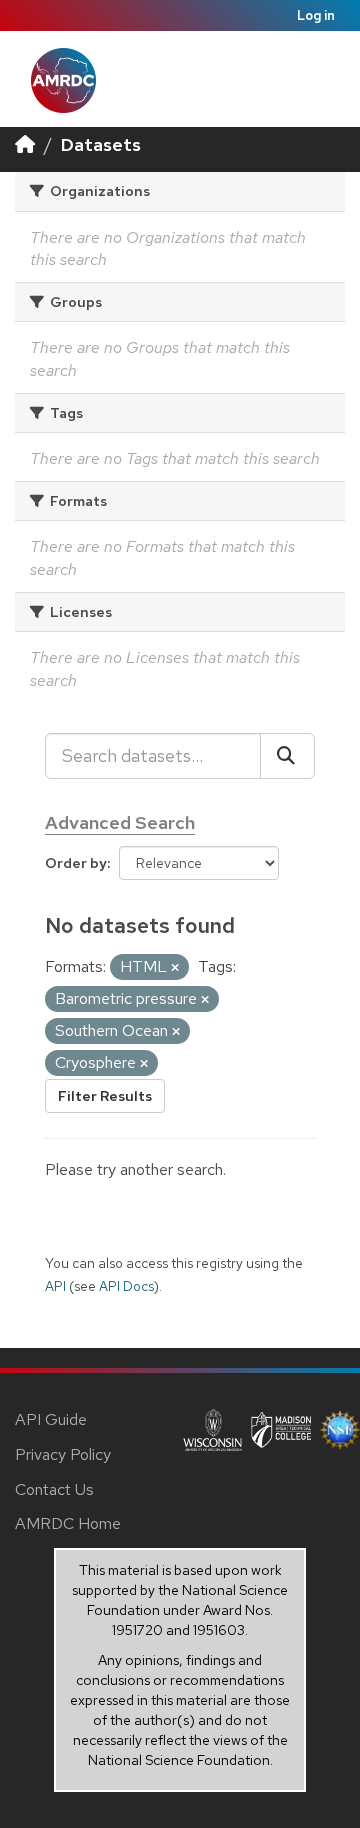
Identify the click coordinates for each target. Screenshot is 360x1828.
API (55, 1286)
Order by (76, 863)
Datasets (101, 144)
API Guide (51, 1419)
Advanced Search (120, 822)
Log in (316, 15)
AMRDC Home (68, 1523)
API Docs (126, 1286)
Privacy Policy (63, 1454)
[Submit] (287, 756)
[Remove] (175, 968)
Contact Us (54, 1489)
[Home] (25, 144)
